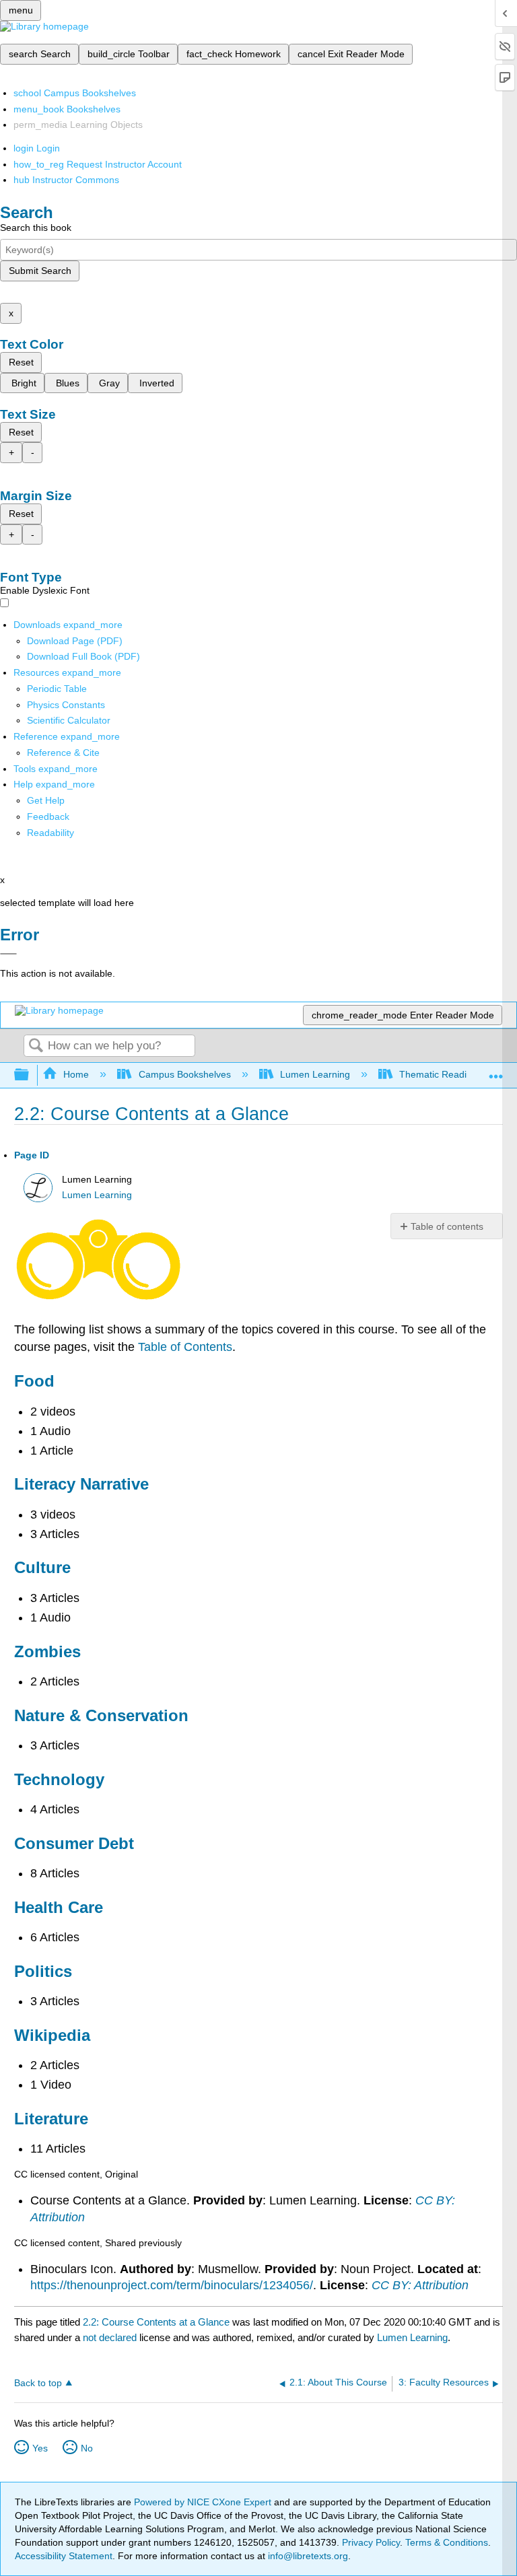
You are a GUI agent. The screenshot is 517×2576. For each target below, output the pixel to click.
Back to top (38, 2383)
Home (76, 1074)
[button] (48, 816)
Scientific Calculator (69, 720)
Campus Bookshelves (184, 1074)
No (87, 2448)
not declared (111, 2337)
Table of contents (447, 1226)
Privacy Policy (371, 2542)
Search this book (36, 228)
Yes (40, 2448)
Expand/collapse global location (496, 1071)
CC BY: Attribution (420, 2285)
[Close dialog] (8, 954)
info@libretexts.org (307, 2556)
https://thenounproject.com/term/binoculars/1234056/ (172, 2285)
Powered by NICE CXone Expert (204, 2502)
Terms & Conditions (447, 2542)
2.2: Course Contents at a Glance (156, 2322)
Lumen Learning (315, 1074)
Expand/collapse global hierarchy (30, 1075)
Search (36, 1046)
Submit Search (40, 271)
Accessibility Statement (64, 2556)
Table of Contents (185, 1347)
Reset (21, 362)
